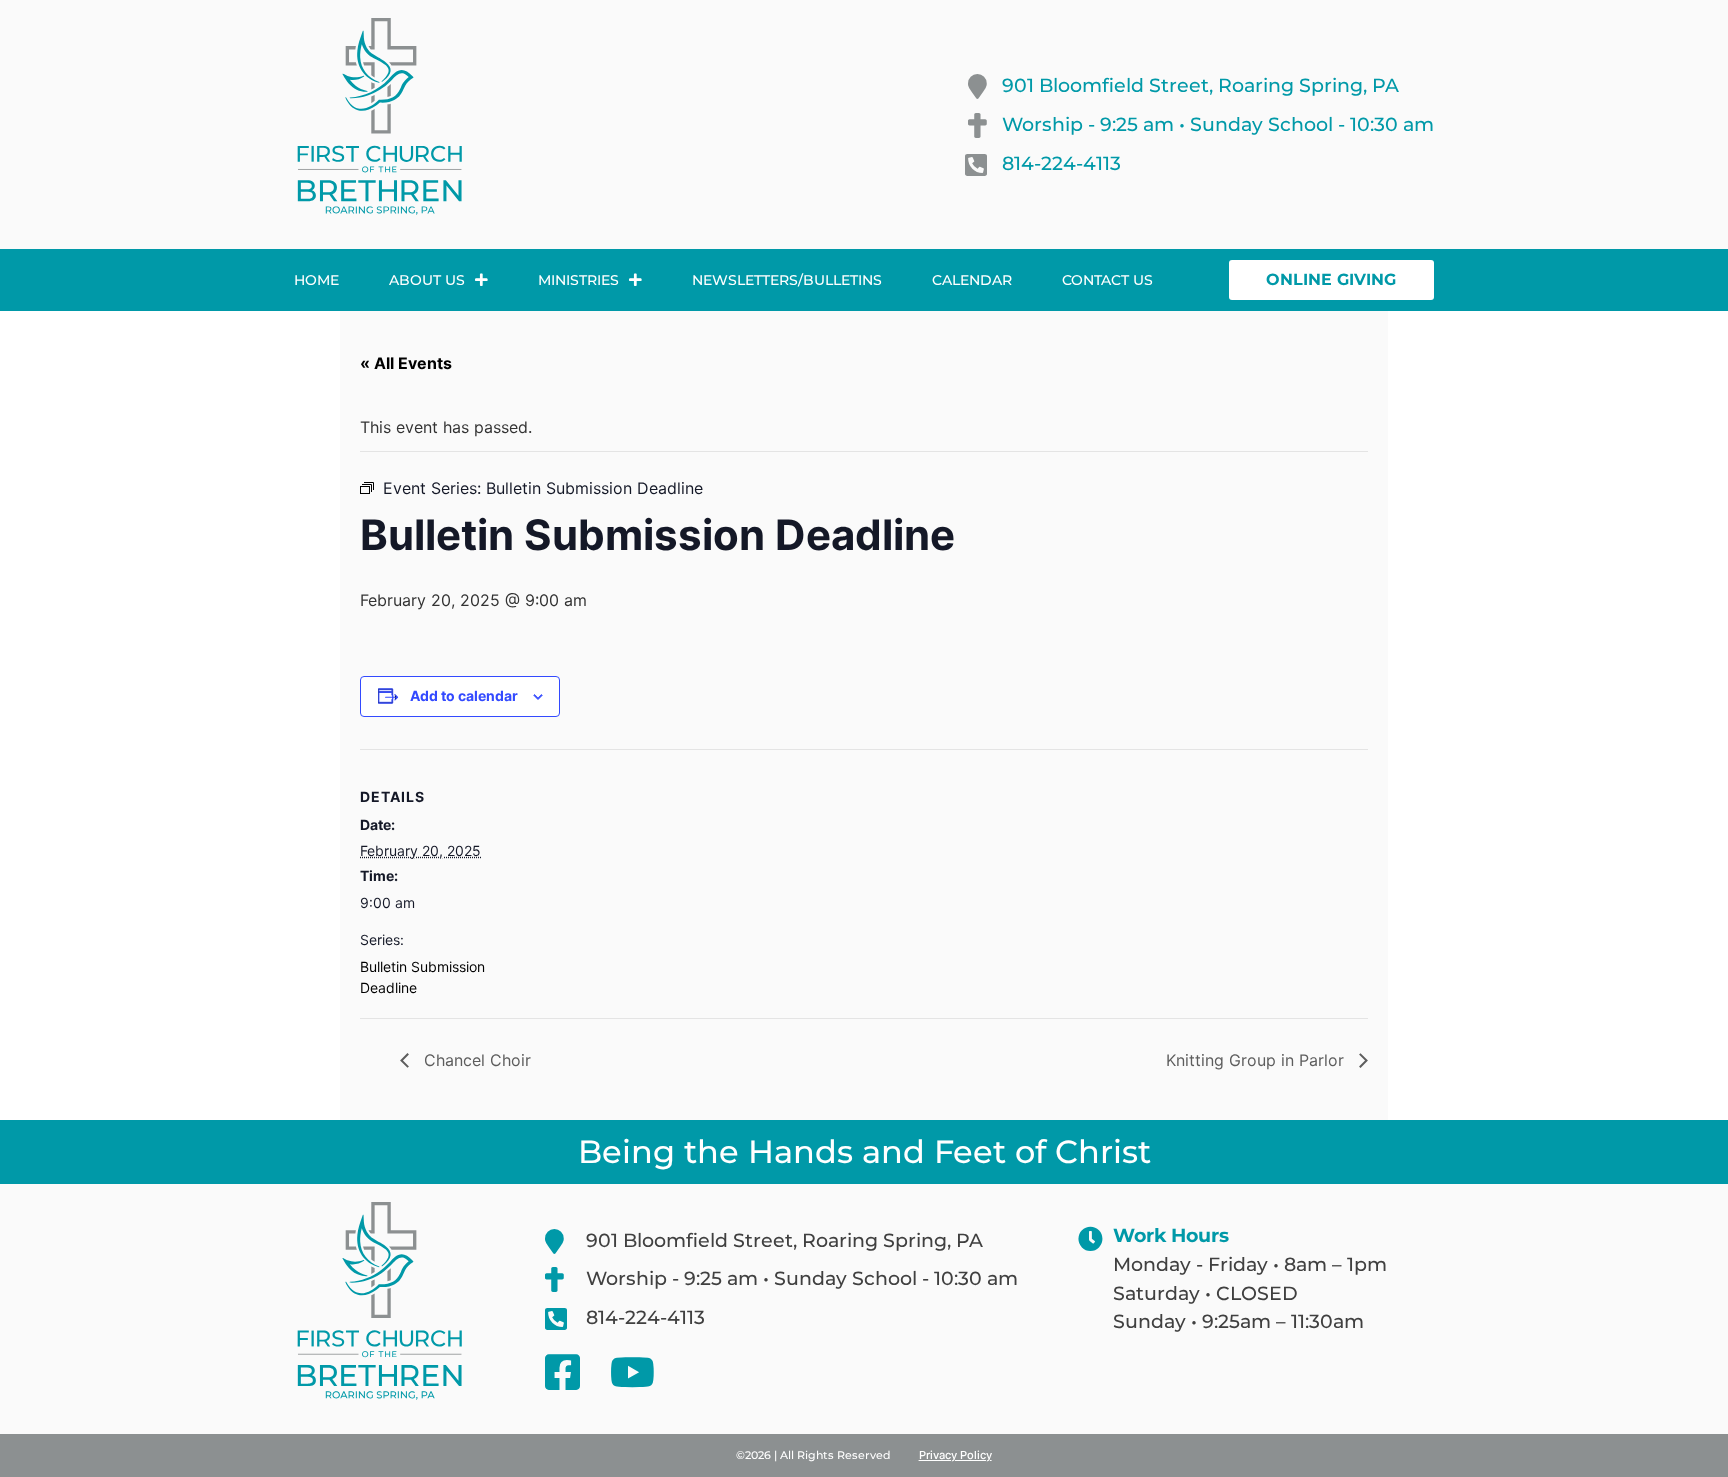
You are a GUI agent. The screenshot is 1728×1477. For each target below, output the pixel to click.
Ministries (578, 280)
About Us (427, 280)
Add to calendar (464, 695)
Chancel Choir (475, 1060)
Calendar (972, 280)
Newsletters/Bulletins (787, 280)
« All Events (406, 363)
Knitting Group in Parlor (1257, 1060)
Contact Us (1107, 280)
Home (316, 280)
